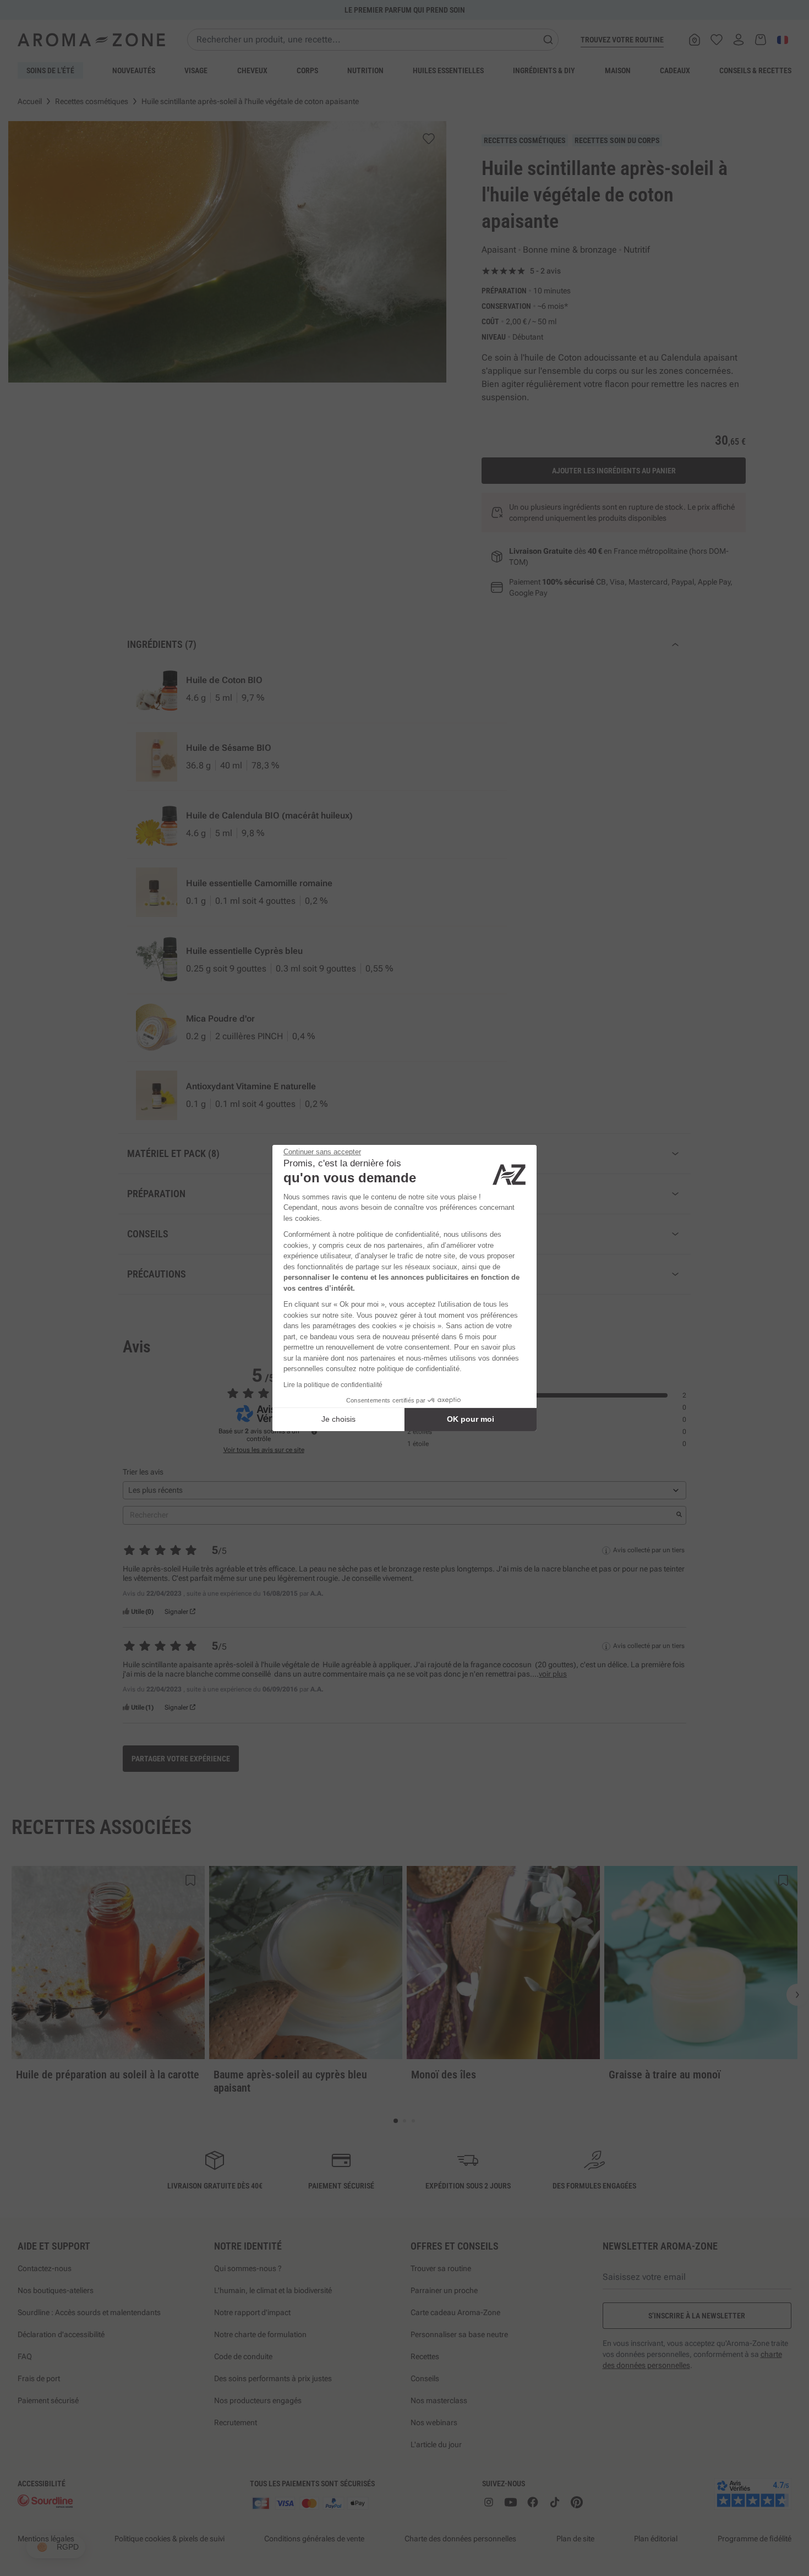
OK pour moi (471, 1419)
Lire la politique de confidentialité (333, 1385)
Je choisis (338, 1419)
